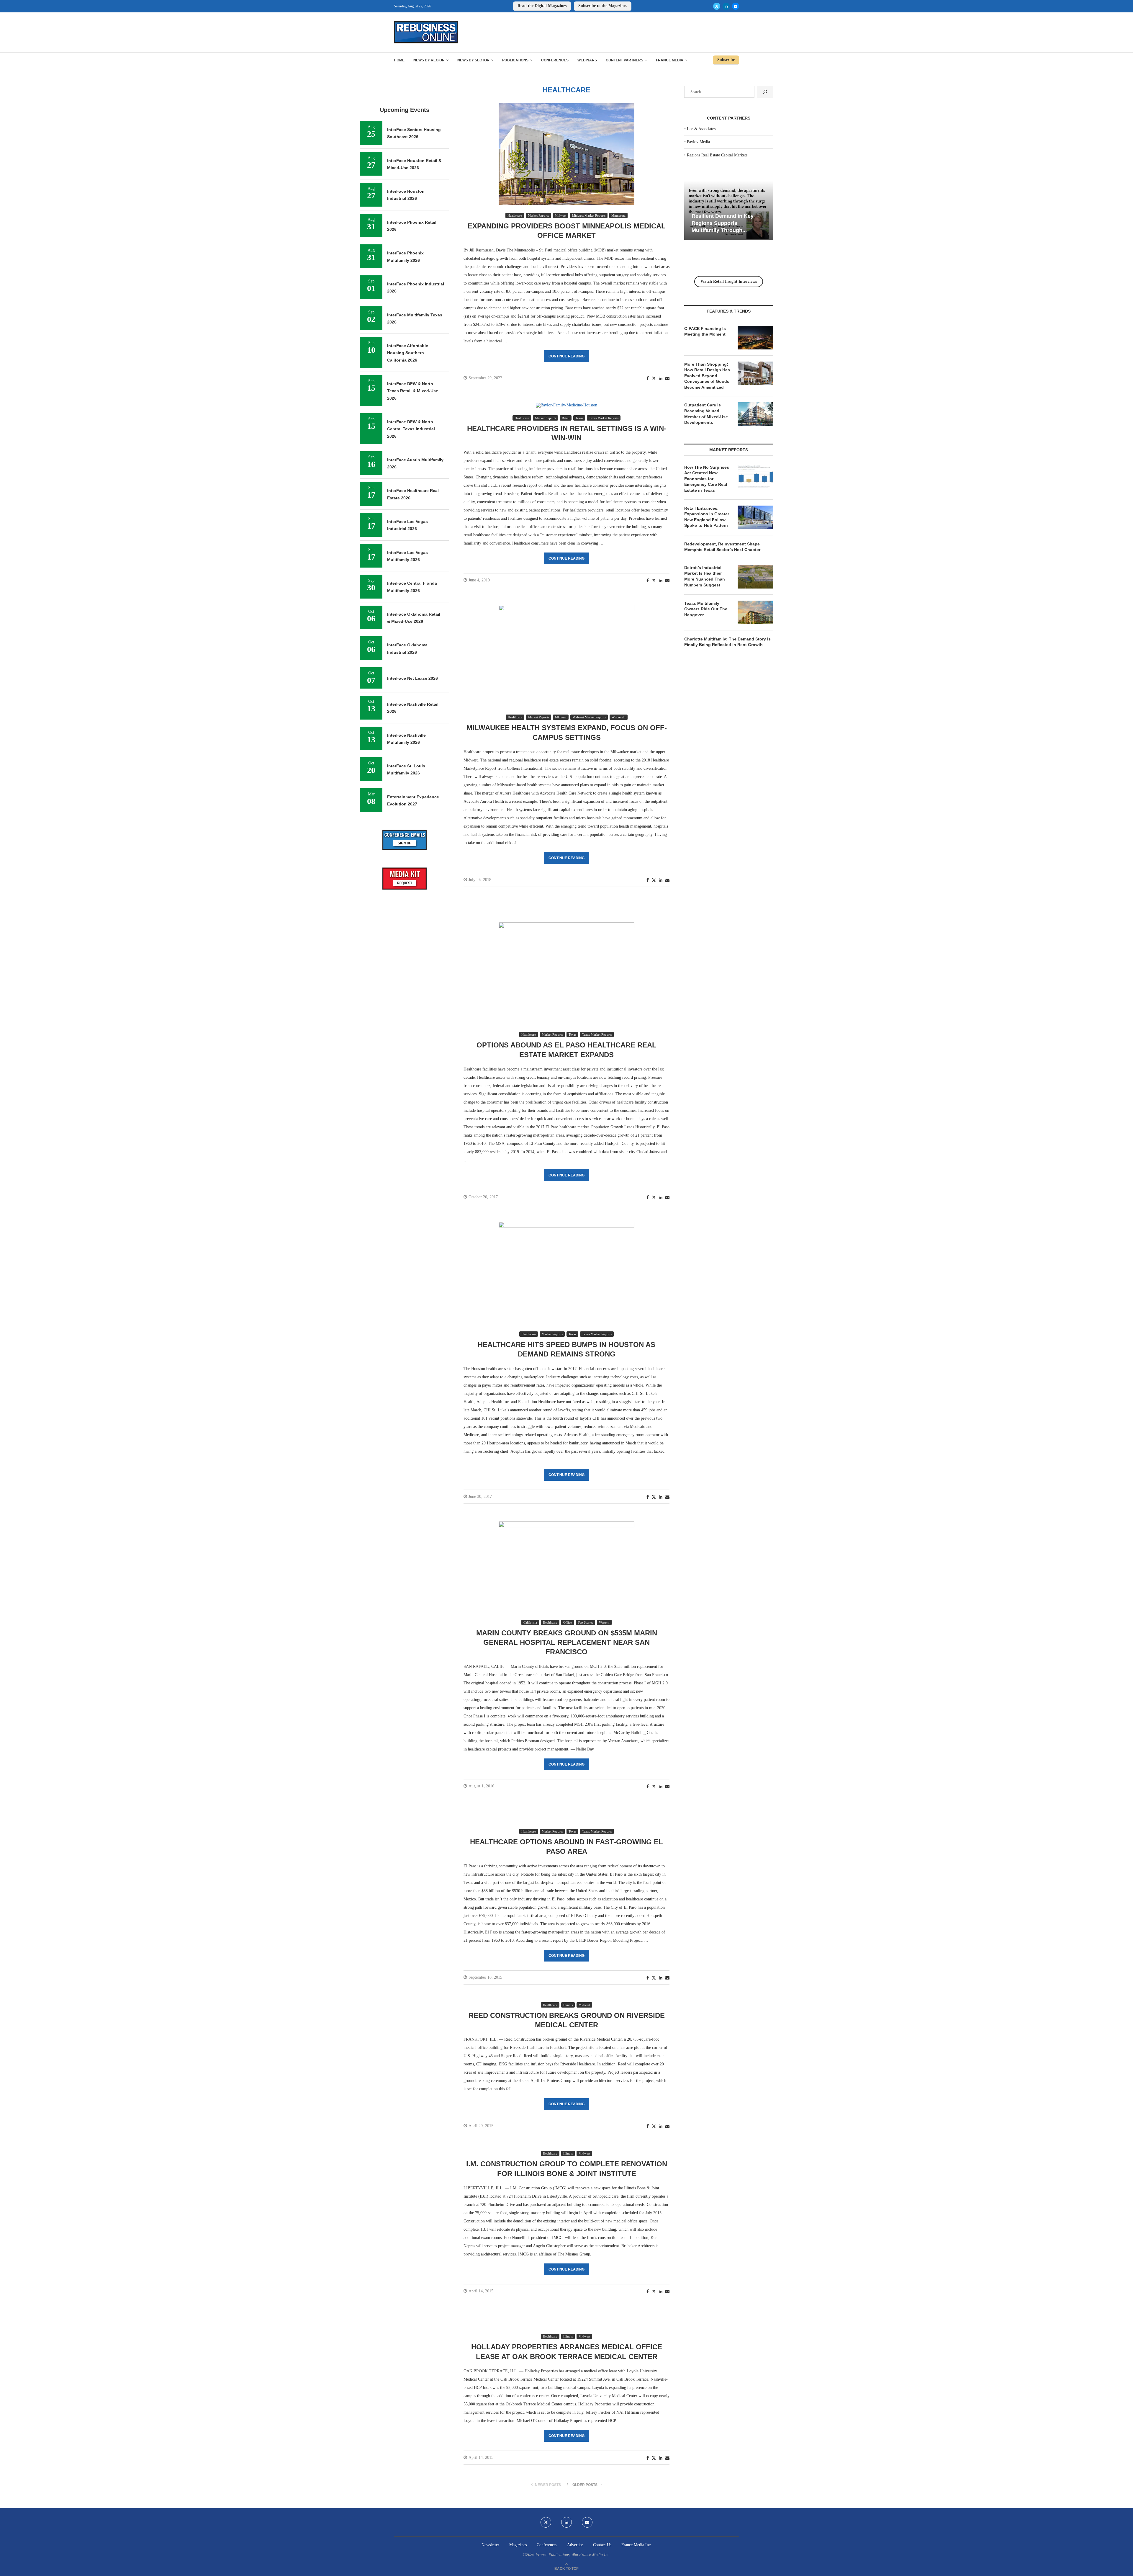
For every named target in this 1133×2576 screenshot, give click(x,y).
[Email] (736, 6)
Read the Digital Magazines (542, 6)
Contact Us (602, 2545)
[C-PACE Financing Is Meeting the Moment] (755, 338)
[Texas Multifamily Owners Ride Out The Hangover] (755, 612)
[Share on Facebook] (648, 379)
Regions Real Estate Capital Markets (717, 155)
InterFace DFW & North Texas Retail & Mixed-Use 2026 (413, 391)
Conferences (555, 60)
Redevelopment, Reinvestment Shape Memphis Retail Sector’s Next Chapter (722, 547)
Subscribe (726, 60)
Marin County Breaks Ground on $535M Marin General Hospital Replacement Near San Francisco (567, 1642)
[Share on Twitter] (654, 378)
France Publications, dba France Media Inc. (573, 2555)
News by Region (429, 60)
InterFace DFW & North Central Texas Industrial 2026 (411, 429)
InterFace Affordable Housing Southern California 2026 (408, 353)
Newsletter (490, 2545)
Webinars (587, 60)
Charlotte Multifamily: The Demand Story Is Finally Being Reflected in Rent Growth (727, 642)
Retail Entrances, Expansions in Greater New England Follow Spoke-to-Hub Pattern (707, 517)
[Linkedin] (726, 6)
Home (399, 60)
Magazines (518, 2545)
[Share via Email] (667, 379)
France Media (670, 60)
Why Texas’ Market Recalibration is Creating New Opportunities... (723, 223)
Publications (515, 60)
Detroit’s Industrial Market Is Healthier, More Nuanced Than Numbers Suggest (705, 576)
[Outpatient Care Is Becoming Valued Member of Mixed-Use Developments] (755, 414)
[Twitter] (717, 6)
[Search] (765, 92)
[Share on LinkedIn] (661, 379)
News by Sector (473, 60)
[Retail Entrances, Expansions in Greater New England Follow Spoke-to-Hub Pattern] (755, 517)
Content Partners (624, 60)
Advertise (575, 2545)
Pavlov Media (698, 142)
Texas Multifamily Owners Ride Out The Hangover (706, 609)
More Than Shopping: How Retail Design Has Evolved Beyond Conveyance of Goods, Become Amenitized (707, 376)
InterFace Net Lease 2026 (412, 678)
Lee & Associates (701, 129)
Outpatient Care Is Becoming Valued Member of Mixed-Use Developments (706, 414)
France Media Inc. (637, 2545)
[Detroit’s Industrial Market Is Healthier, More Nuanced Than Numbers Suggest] (755, 577)
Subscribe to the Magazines (603, 6)
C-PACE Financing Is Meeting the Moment (705, 331)
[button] (690, 210)
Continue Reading (566, 356)
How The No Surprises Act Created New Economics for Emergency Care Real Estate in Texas (707, 479)
